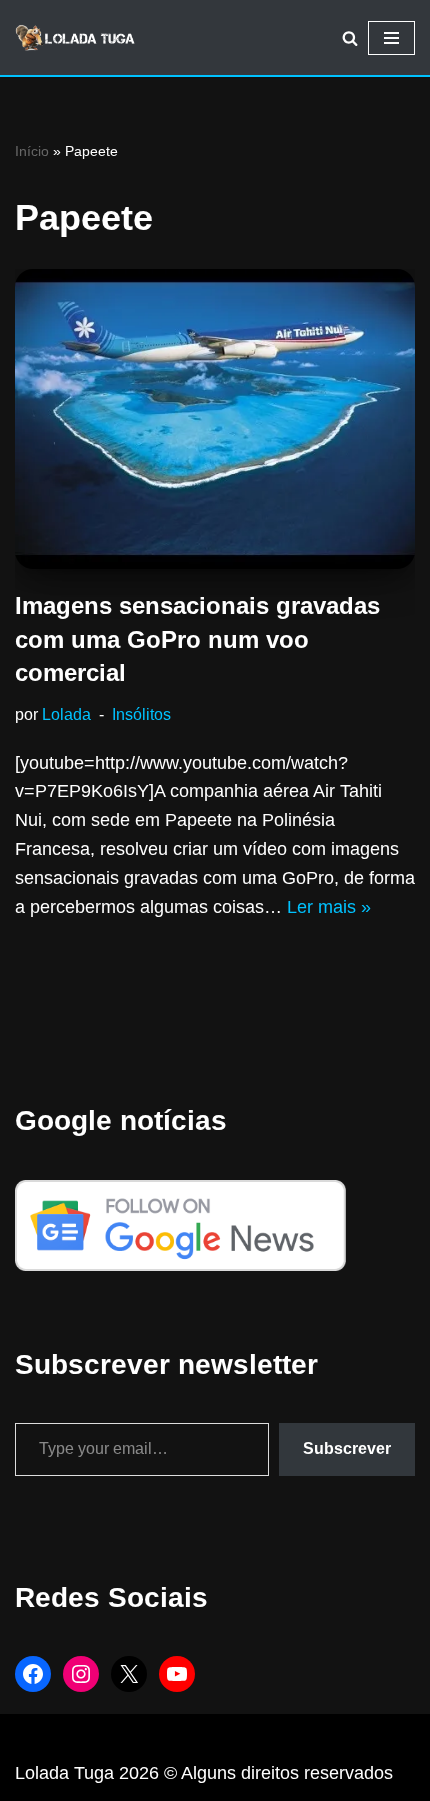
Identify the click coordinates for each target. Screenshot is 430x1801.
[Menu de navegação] (391, 38)
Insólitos (141, 714)
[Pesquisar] (350, 38)
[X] (129, 1674)
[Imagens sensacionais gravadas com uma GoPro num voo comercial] (215, 419)
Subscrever (347, 1448)
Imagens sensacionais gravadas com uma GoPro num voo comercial (197, 639)
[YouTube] (177, 1674)
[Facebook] (33, 1674)
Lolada (66, 714)
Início (32, 151)
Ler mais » (329, 907)
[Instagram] (81, 1674)
